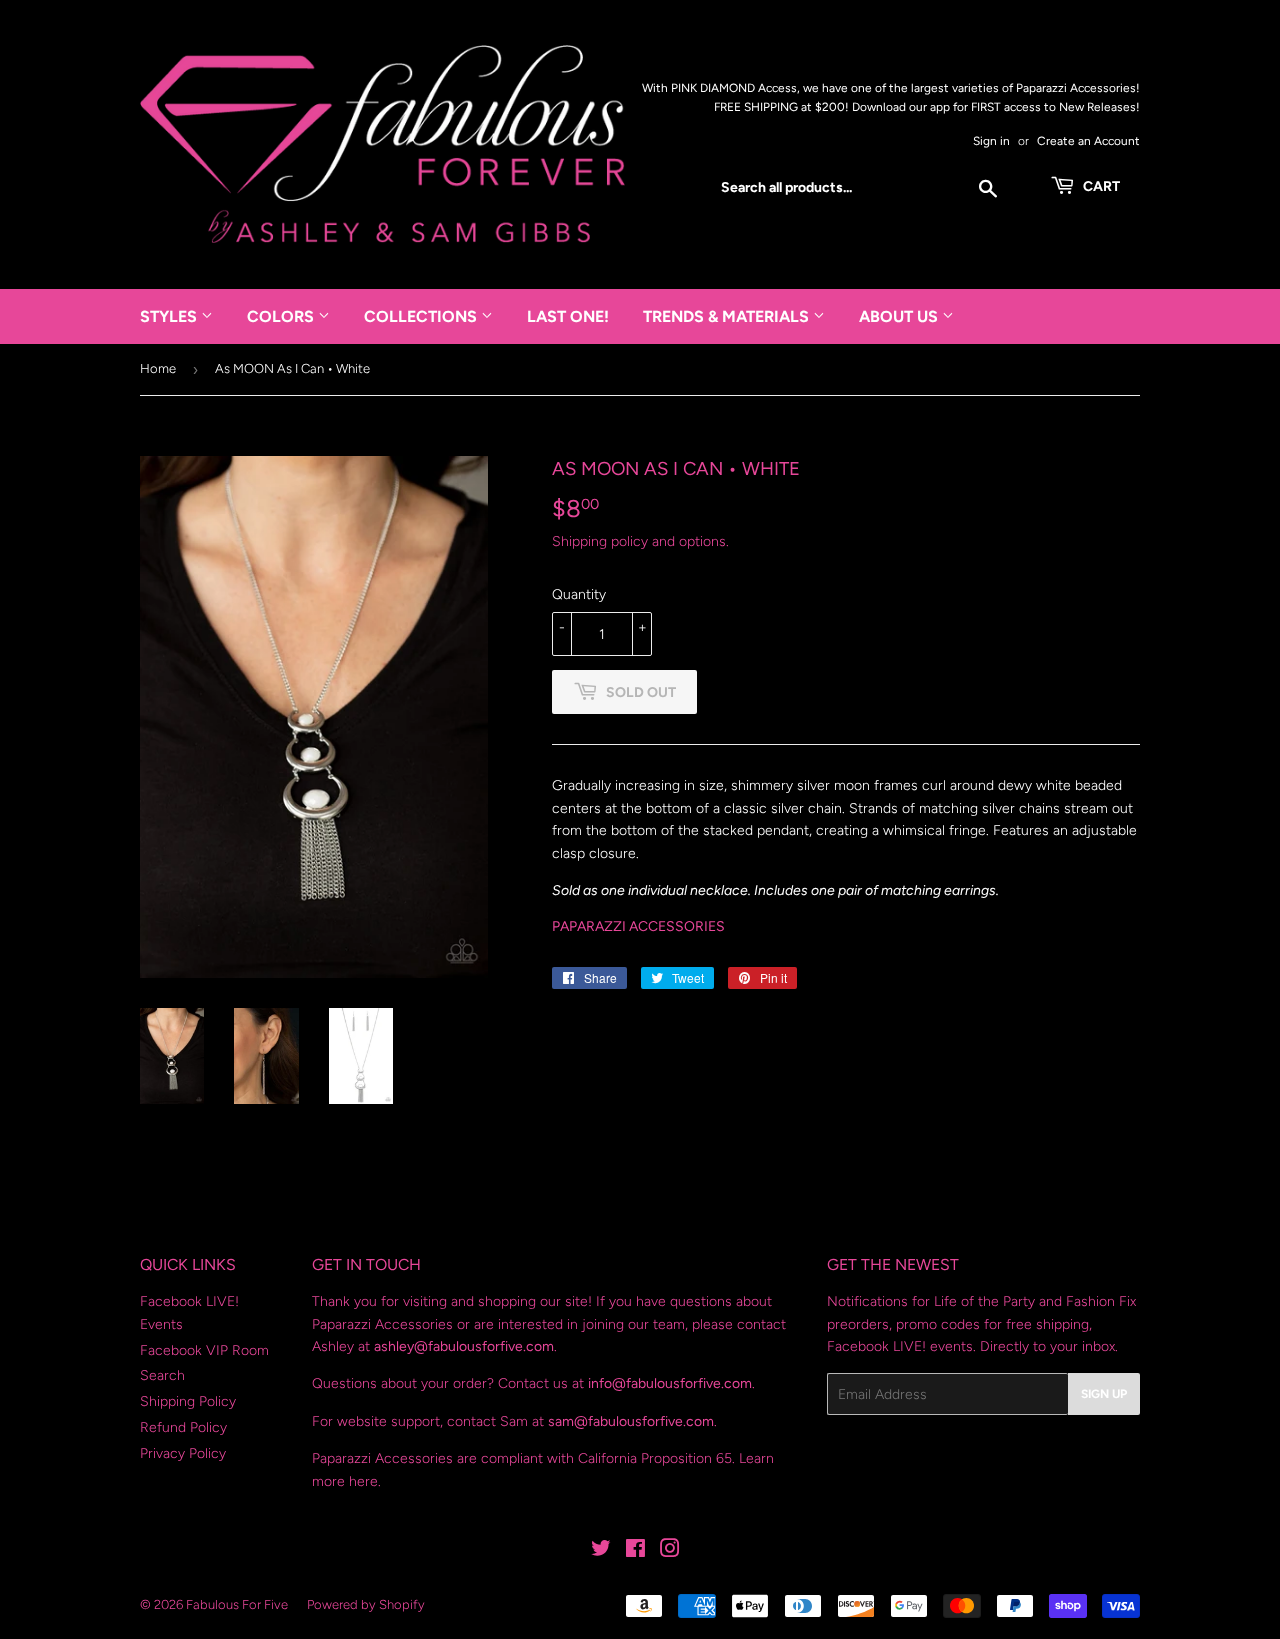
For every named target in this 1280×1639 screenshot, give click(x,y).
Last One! (568, 316)
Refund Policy (183, 1427)
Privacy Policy (183, 1453)
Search (162, 1375)
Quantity (579, 594)
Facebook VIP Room (204, 1350)
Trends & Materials (728, 316)
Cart (1100, 186)
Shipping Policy (188, 1401)
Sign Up (1104, 1394)
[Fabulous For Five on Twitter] (601, 1551)
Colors (282, 316)
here (363, 1481)
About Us (900, 316)
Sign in (991, 141)
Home (158, 368)
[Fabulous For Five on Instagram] (670, 1551)
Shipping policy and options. (640, 541)
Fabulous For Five (237, 1604)
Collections (422, 316)
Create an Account (1088, 141)
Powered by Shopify (366, 1604)
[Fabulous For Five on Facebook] (635, 1551)
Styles (170, 316)
